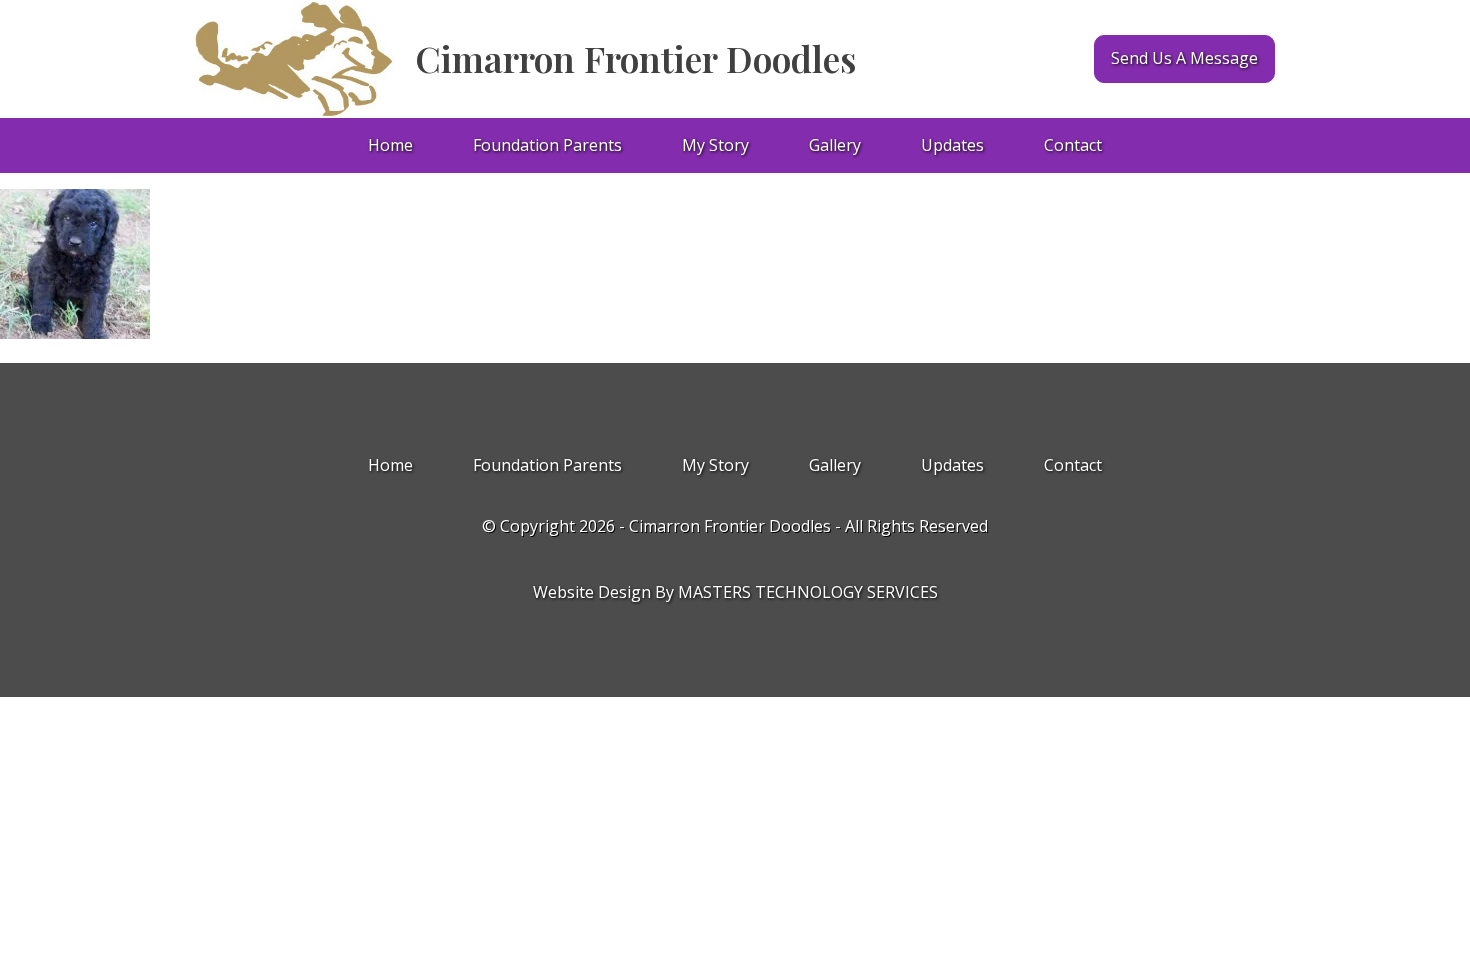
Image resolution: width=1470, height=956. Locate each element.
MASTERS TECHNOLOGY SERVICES (808, 592)
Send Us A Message (1184, 58)
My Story (715, 145)
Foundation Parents (547, 145)
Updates (952, 145)
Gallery (835, 145)
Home (390, 145)
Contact (1073, 145)
